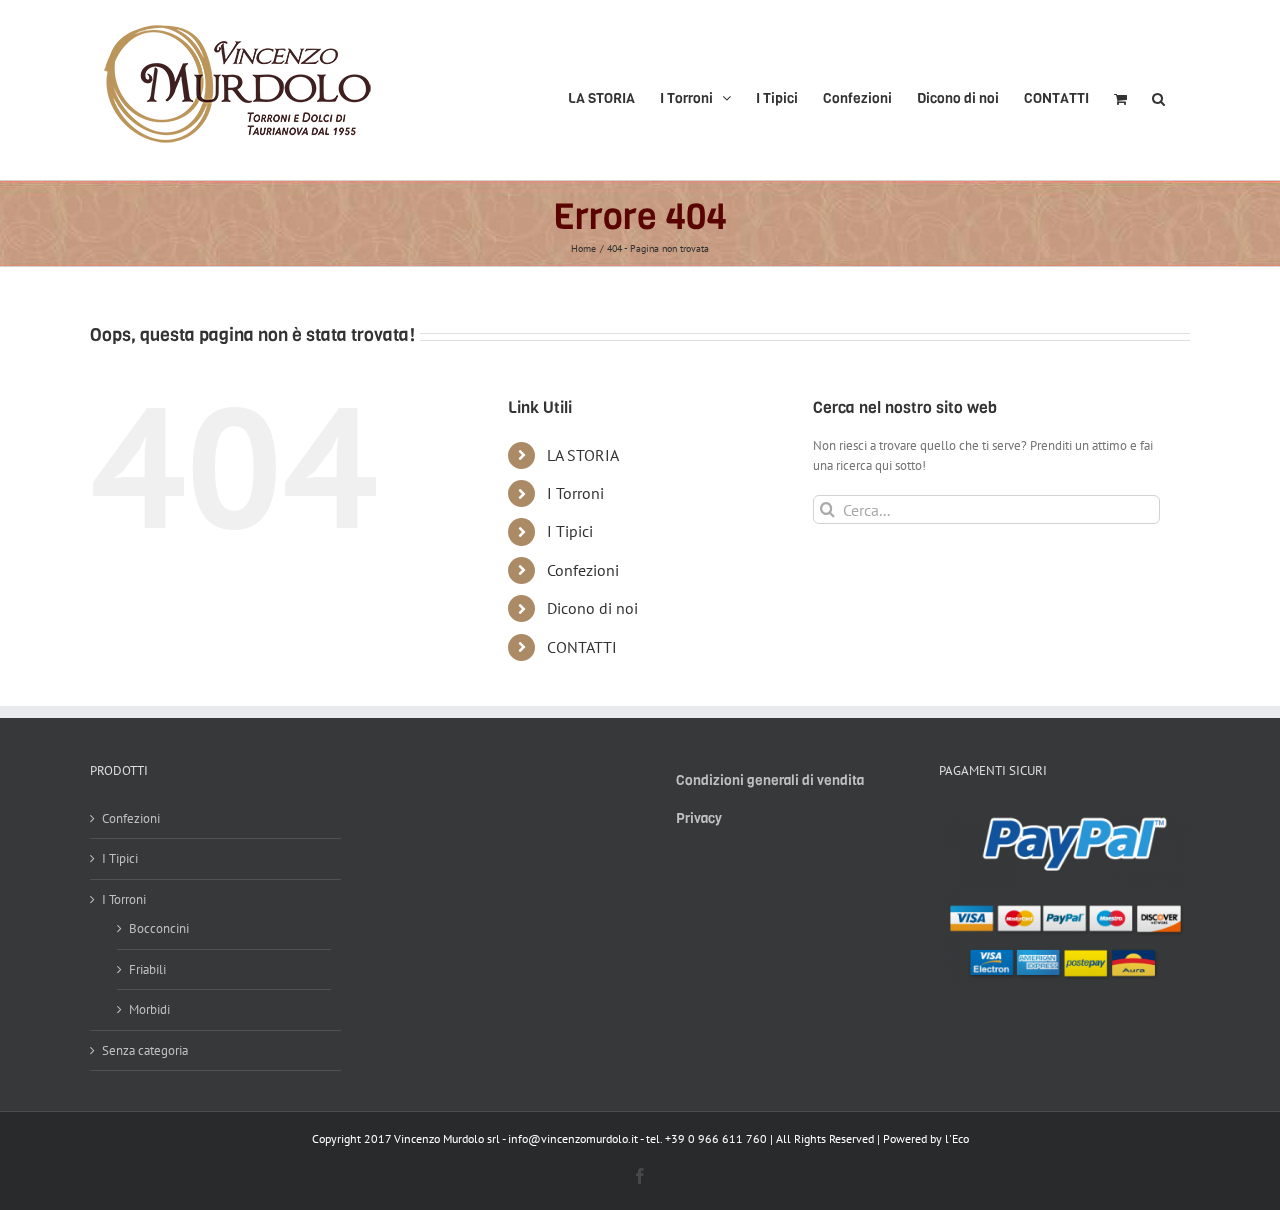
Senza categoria (145, 1050)
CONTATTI (582, 647)
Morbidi (149, 1009)
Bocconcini (159, 928)
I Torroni (575, 493)
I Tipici (570, 531)
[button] (1158, 90)
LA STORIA (583, 455)
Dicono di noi (592, 608)
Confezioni (583, 570)
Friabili (147, 969)
